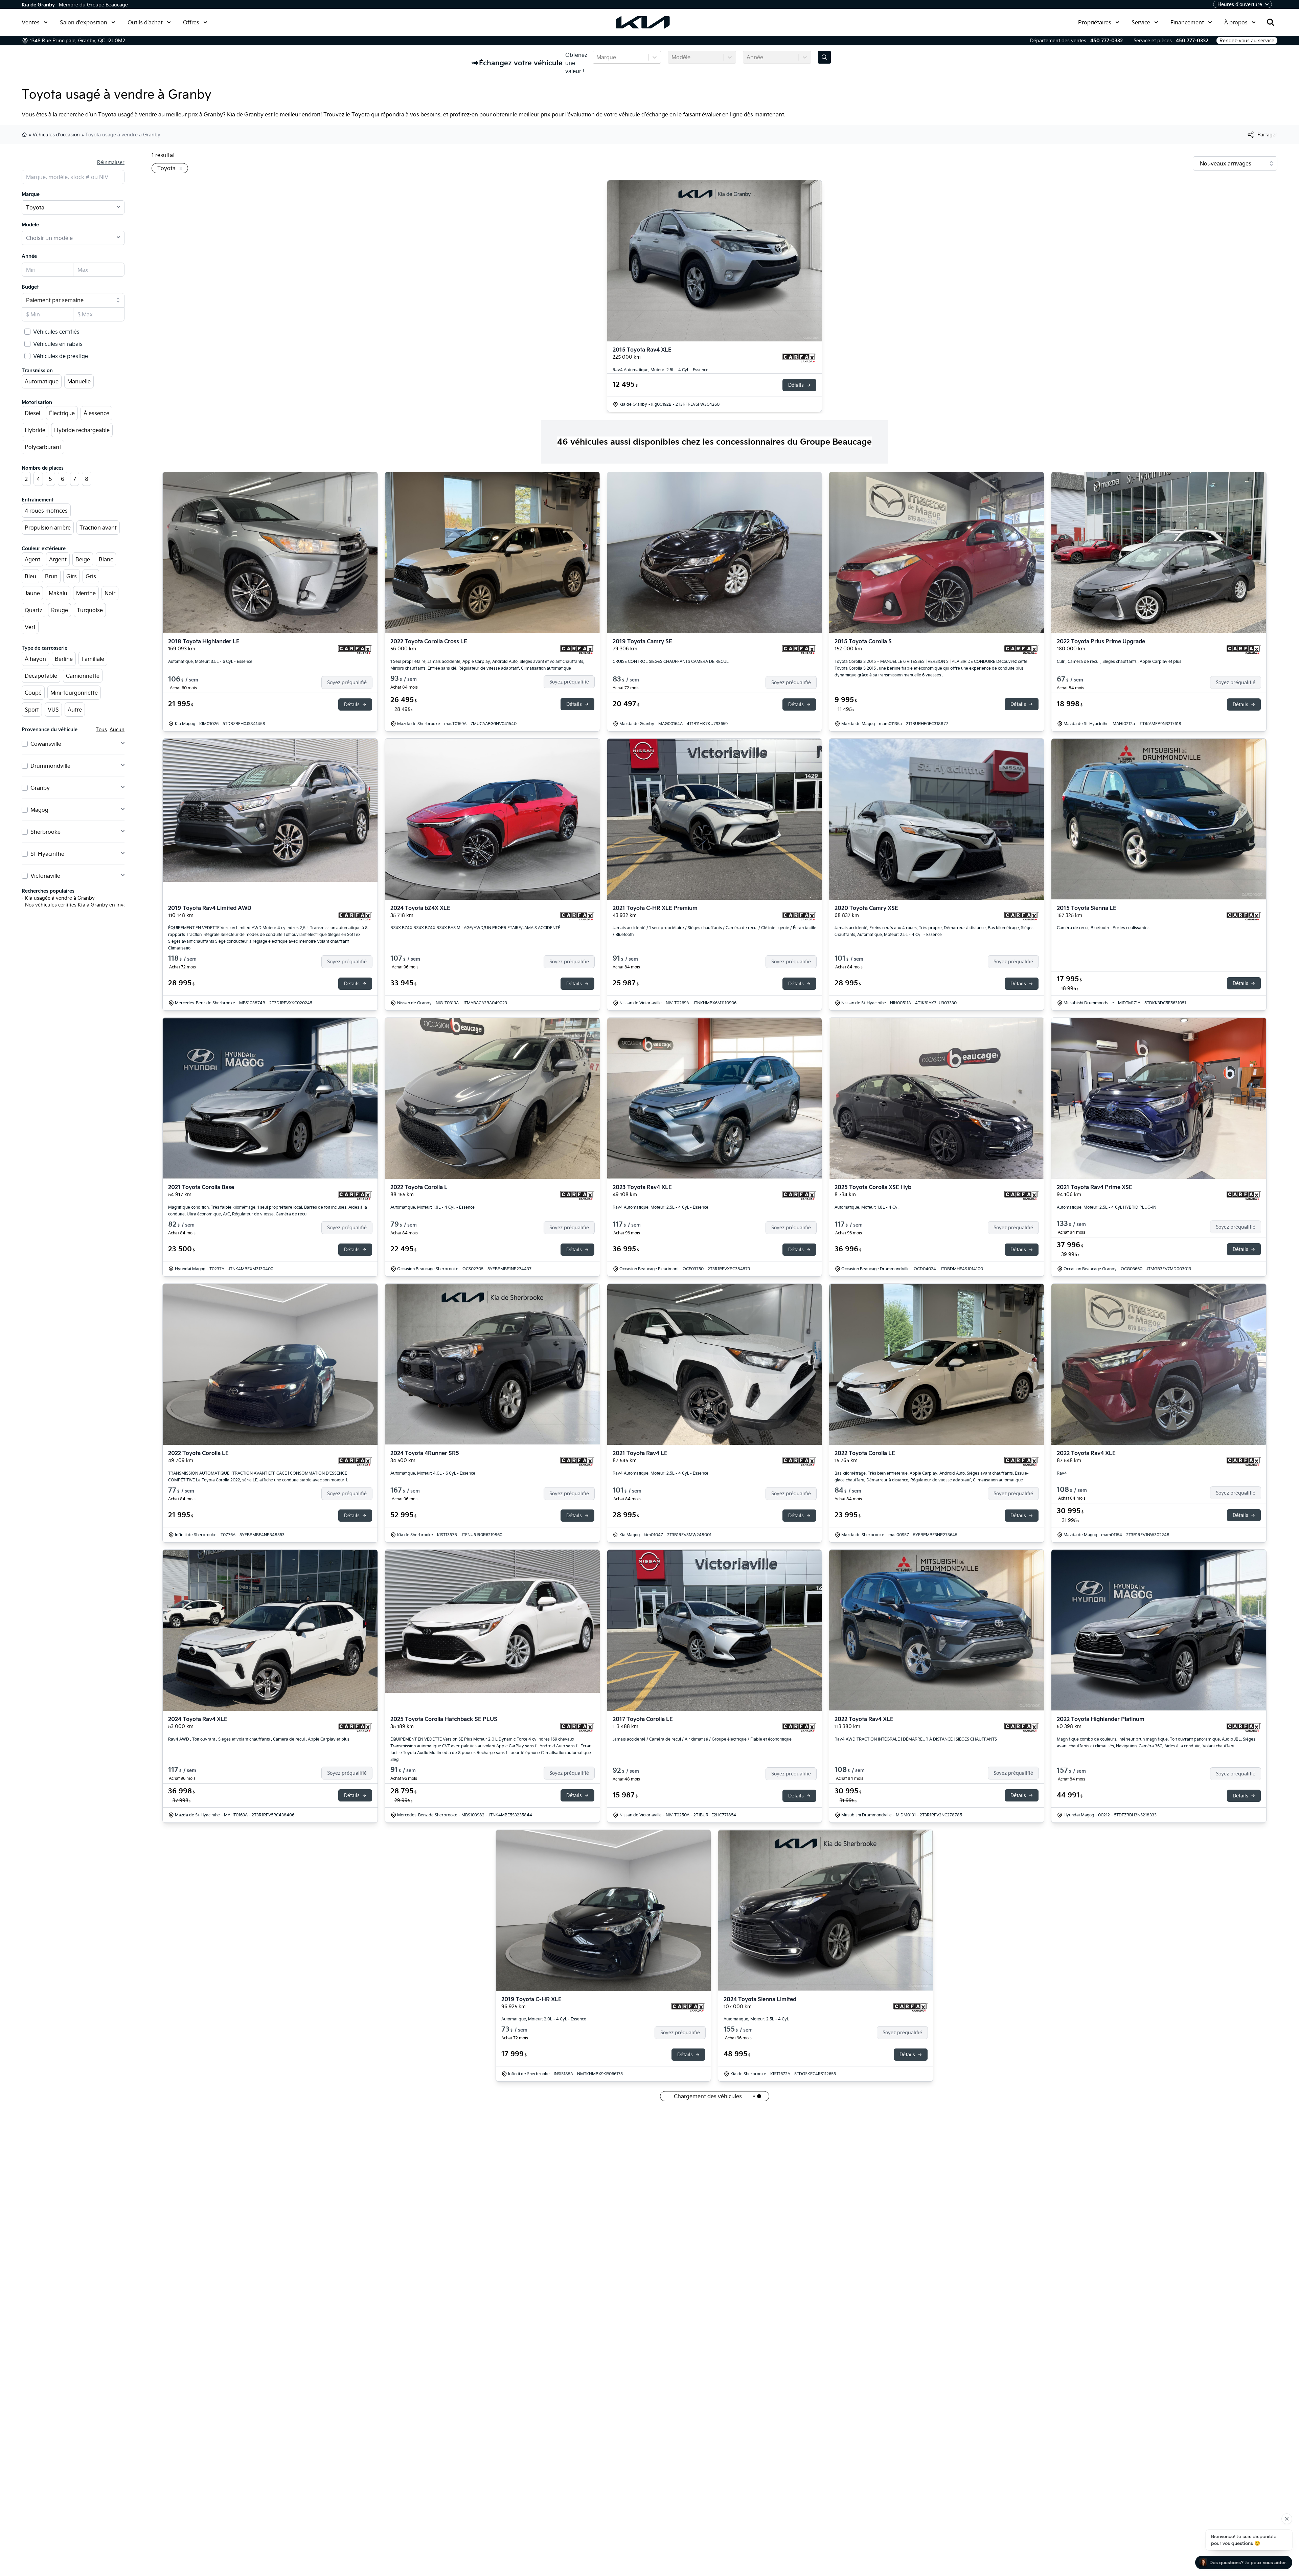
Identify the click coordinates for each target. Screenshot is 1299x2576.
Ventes (31, 22)
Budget (30, 287)
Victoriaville (45, 876)
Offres (191, 22)
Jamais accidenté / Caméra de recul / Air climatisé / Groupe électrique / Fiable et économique (702, 1739)
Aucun (117, 730)
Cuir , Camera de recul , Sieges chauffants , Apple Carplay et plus (1119, 661)
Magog (39, 810)
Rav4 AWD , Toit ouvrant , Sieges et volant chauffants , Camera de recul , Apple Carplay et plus (259, 1739)
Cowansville (46, 744)
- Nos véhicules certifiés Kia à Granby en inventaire (81, 905)
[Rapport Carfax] (799, 358)
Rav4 (1062, 1473)
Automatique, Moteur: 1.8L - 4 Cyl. (867, 1207)
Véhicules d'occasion (56, 135)
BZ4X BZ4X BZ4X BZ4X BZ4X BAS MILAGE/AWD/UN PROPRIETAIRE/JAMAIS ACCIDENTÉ (475, 928)
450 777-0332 (1107, 41)
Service (1141, 22)
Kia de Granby (38, 5)
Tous (101, 730)
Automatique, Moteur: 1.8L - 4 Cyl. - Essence (432, 1207)
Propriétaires (1095, 22)
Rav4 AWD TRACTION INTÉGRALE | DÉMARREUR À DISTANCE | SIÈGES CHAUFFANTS (916, 1739)
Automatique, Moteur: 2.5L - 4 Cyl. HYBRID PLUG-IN (1107, 1207)
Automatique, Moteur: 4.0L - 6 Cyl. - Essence (433, 1473)
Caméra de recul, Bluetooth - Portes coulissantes (1103, 928)
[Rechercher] (1271, 22)
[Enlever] (180, 169)
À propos (1236, 22)
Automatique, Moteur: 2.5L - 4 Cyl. (756, 2019)
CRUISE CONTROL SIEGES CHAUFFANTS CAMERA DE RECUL (671, 661)
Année (29, 256)
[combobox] (597, 57)
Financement (1187, 22)
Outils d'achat (145, 22)
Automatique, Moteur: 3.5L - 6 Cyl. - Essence (210, 661)
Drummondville (50, 766)
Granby (40, 788)
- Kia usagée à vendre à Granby (58, 898)
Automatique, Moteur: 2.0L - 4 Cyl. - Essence (544, 2019)
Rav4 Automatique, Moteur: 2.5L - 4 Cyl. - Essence (660, 370)
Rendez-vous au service (1247, 41)
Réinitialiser (111, 162)
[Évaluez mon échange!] (824, 57)
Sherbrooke (45, 832)
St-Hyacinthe (47, 854)
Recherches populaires (48, 891)
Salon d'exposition (84, 22)
